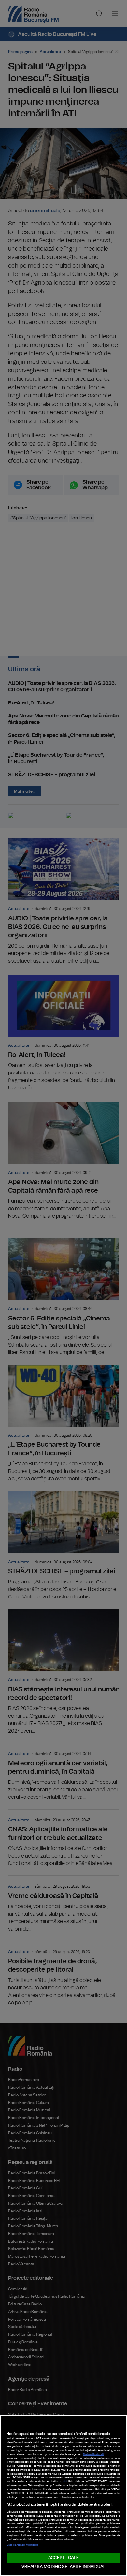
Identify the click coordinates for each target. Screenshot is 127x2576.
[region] (63, 2496)
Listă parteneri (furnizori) (22, 2545)
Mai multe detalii (94, 2454)
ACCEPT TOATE (63, 2558)
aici (65, 2482)
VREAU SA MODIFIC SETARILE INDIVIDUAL (63, 2567)
